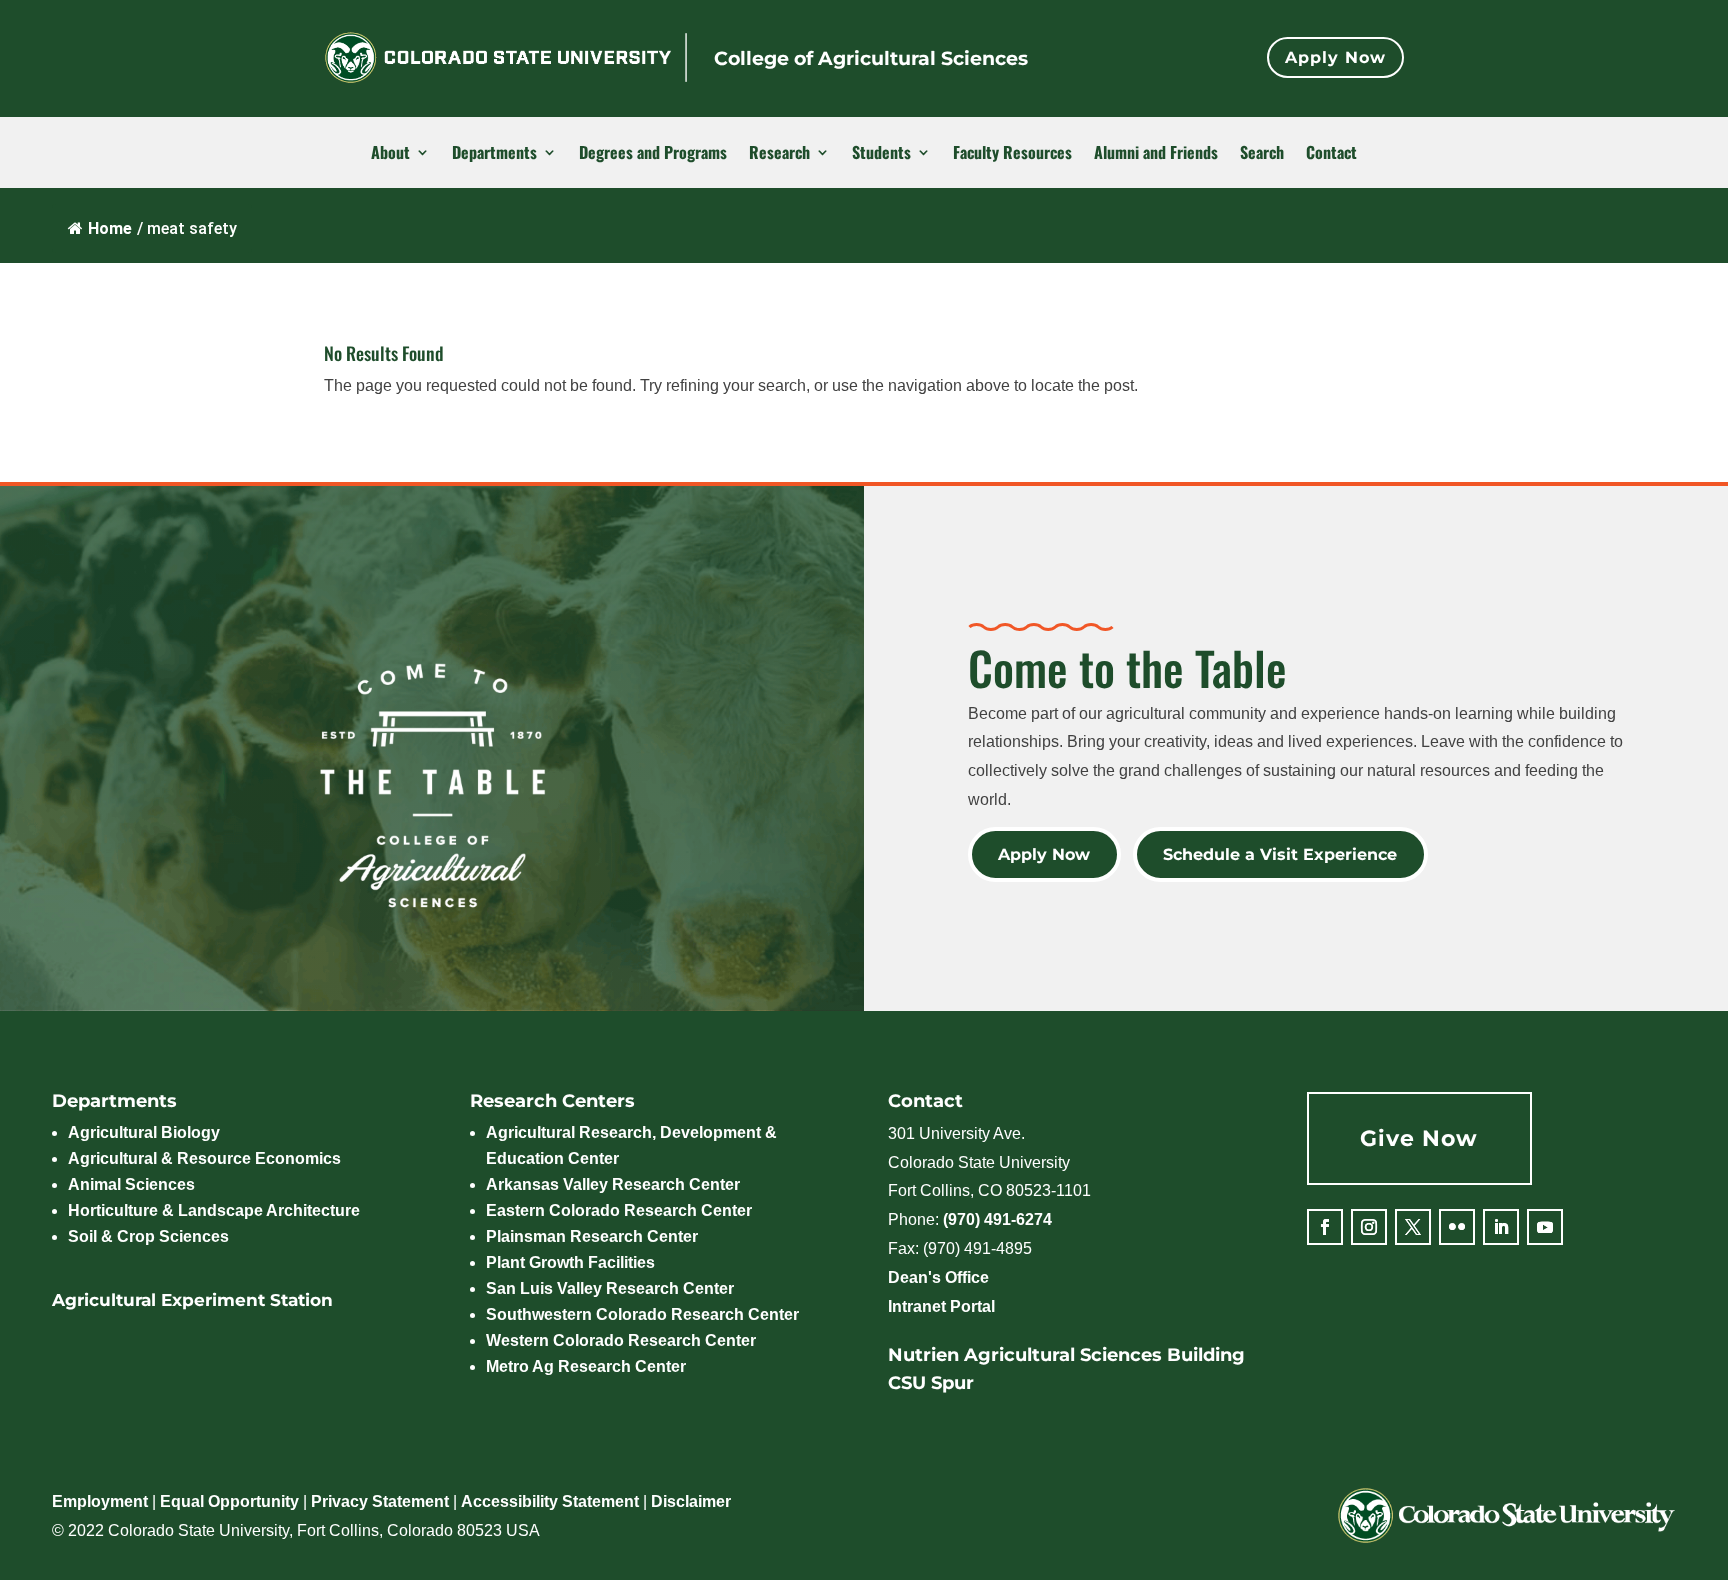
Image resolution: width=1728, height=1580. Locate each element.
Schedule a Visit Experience (1281, 854)
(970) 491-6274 (997, 1219)
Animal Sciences (131, 1184)
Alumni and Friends (1156, 153)
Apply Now (1335, 57)
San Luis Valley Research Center (610, 1288)
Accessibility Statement (550, 1501)
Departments (494, 153)
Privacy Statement (380, 1501)
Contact (1331, 153)
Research (779, 153)
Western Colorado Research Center (621, 1340)
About (390, 153)
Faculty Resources (1012, 153)
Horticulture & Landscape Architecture (214, 1210)
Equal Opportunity (229, 1501)
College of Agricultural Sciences (871, 58)
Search (1262, 153)
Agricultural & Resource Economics (204, 1158)
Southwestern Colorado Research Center (642, 1314)
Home (110, 228)
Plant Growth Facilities (570, 1262)
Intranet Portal (941, 1306)
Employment (100, 1501)
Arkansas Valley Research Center (613, 1184)
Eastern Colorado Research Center (619, 1210)
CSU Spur (931, 1383)
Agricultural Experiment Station (192, 1300)
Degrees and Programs (653, 153)
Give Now (1419, 1138)
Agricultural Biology (144, 1132)
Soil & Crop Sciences (148, 1236)
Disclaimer (691, 1501)
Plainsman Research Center (592, 1236)
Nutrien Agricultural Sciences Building (1066, 1355)
